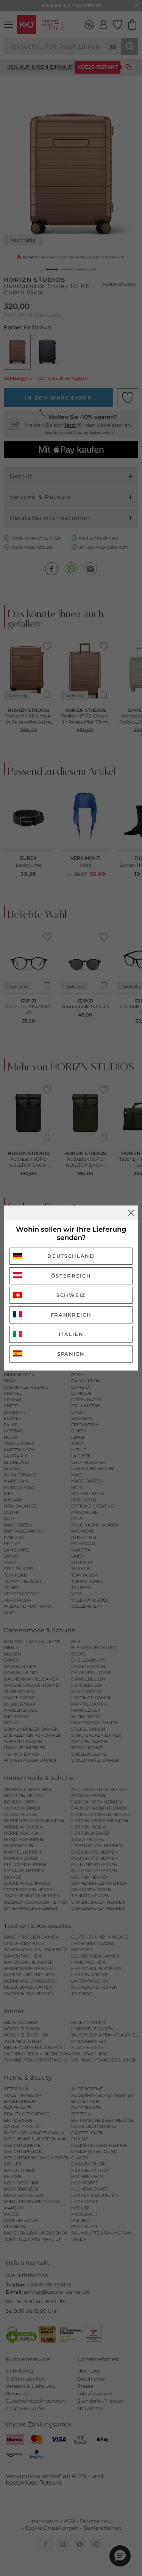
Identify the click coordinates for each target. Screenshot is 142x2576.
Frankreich (71, 1315)
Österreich (71, 1276)
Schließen (131, 1213)
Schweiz (71, 1295)
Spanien (71, 1354)
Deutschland (71, 1256)
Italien (71, 1334)
